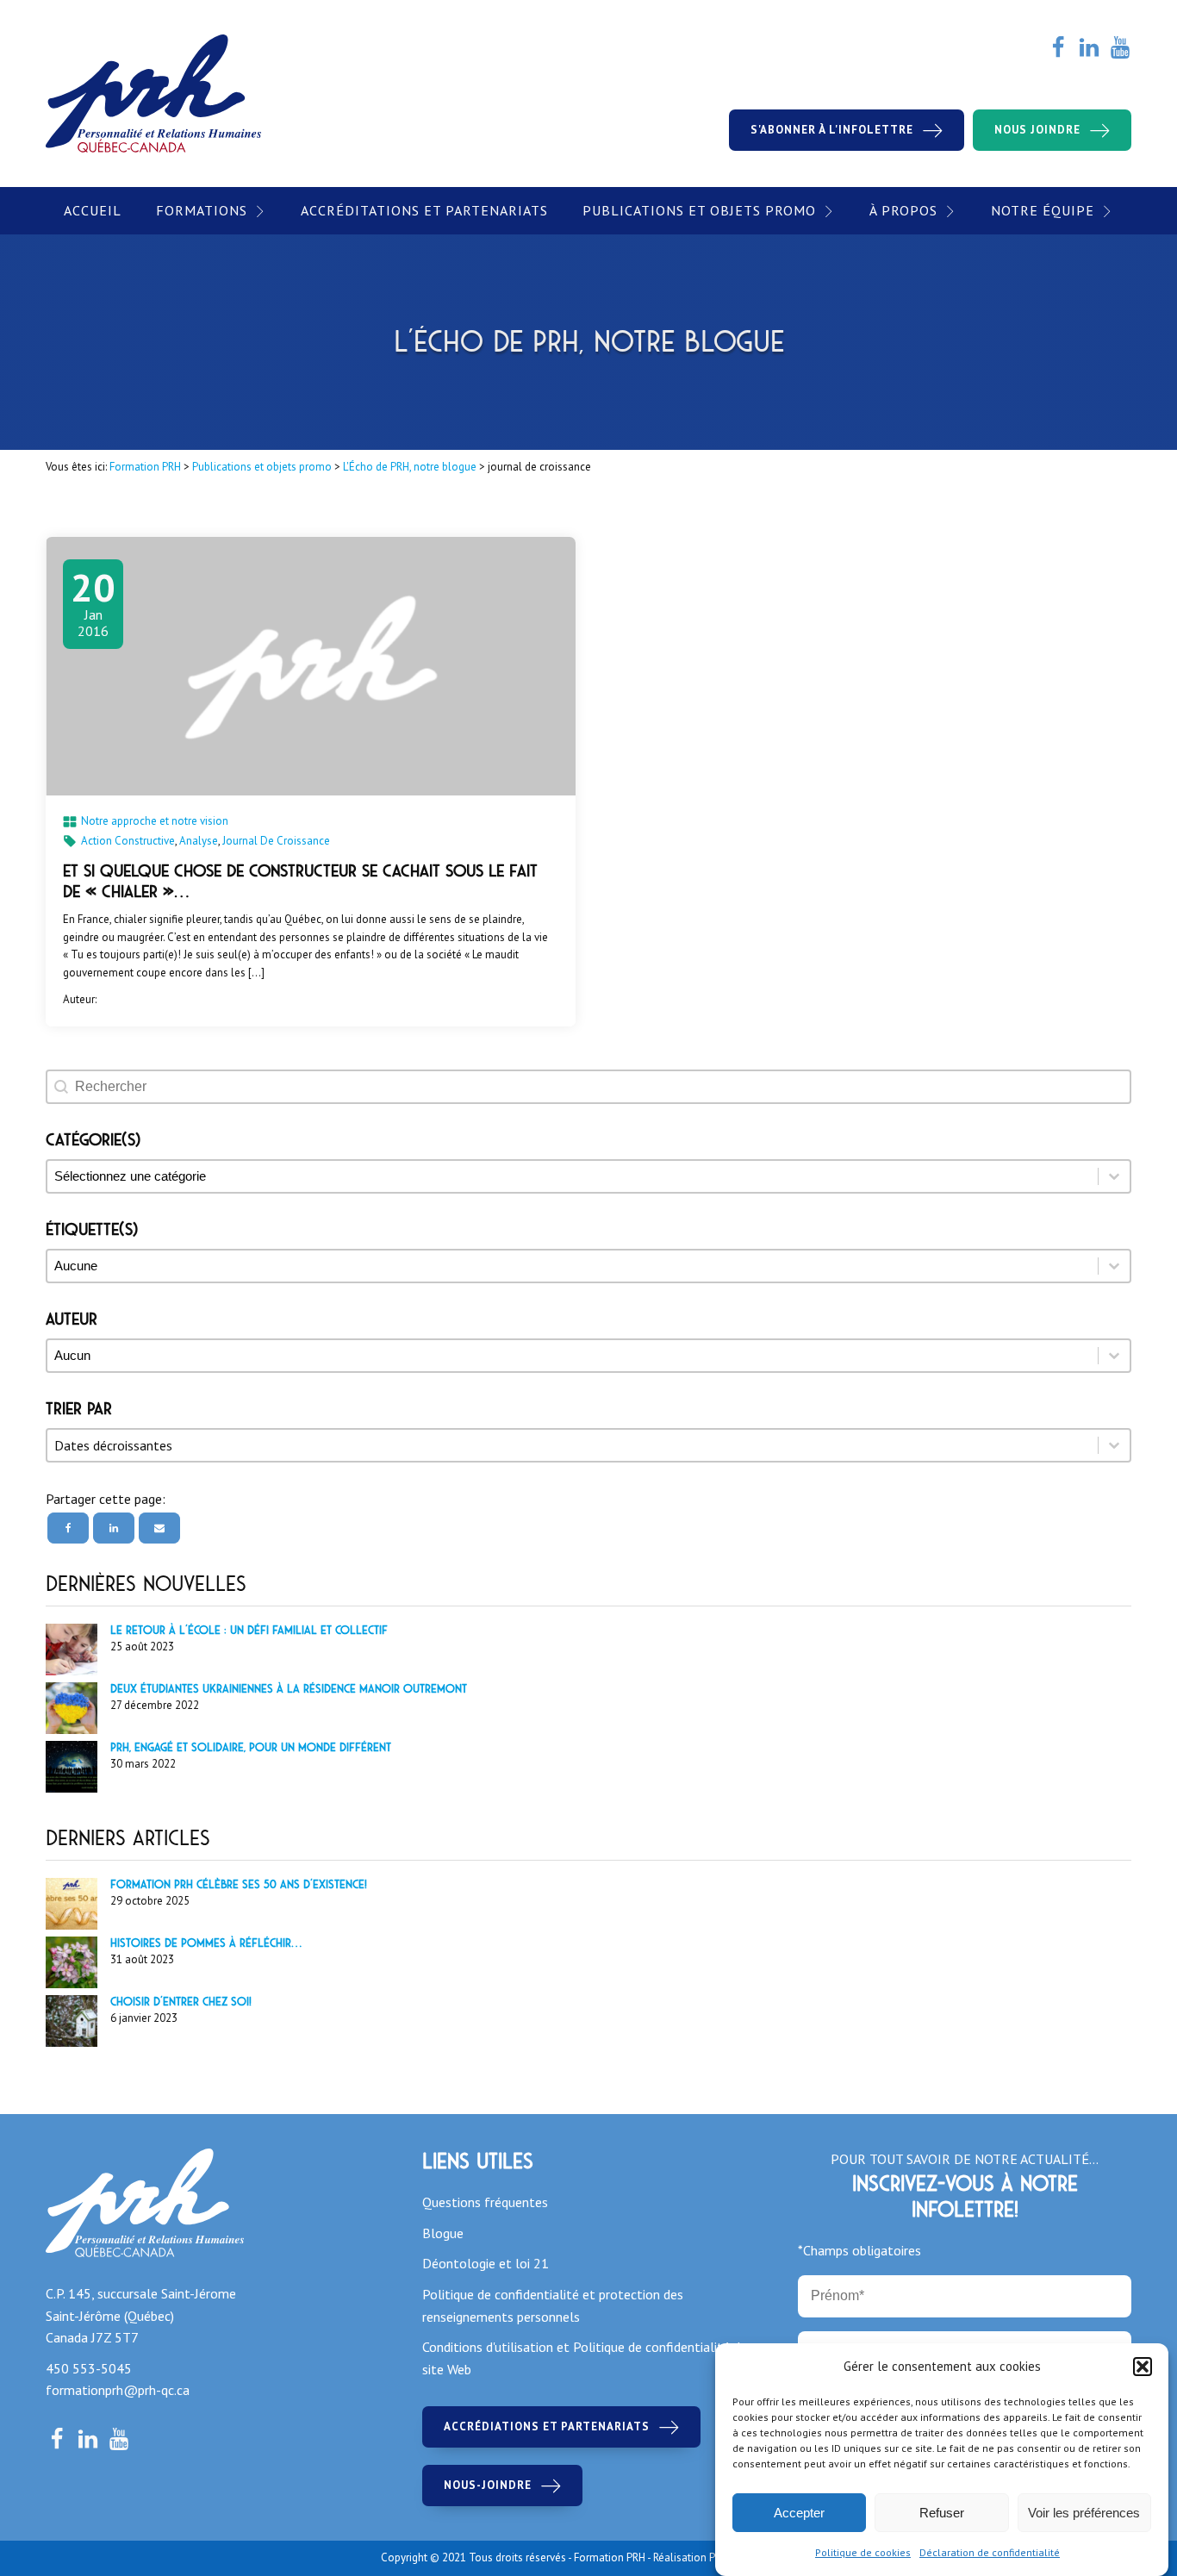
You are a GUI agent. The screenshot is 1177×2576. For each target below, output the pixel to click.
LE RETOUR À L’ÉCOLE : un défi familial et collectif (249, 1630)
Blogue (443, 2233)
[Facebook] (68, 1528)
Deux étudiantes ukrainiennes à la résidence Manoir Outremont (289, 1689)
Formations (202, 210)
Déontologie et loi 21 (486, 2263)
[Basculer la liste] (1114, 1445)
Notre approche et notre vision (155, 821)
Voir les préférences (1084, 2513)
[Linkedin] (114, 1528)
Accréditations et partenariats (424, 210)
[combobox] (573, 1445)
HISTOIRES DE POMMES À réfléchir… (206, 1943)
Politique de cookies (863, 2552)
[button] (1143, 2367)
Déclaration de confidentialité (990, 2552)
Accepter (799, 2513)
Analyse (199, 841)
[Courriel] (159, 1528)
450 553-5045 (89, 2368)
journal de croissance (276, 841)
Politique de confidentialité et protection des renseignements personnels (553, 2305)
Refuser (942, 2513)
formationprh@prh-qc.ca (118, 2390)
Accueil (93, 210)
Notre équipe (1043, 210)
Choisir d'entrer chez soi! (181, 2002)
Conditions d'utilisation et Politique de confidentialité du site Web (585, 2358)
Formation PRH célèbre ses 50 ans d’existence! (239, 1884)
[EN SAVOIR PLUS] (311, 666)
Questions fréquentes (485, 2202)
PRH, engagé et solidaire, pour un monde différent (251, 1747)
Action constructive (128, 841)
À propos (903, 210)
